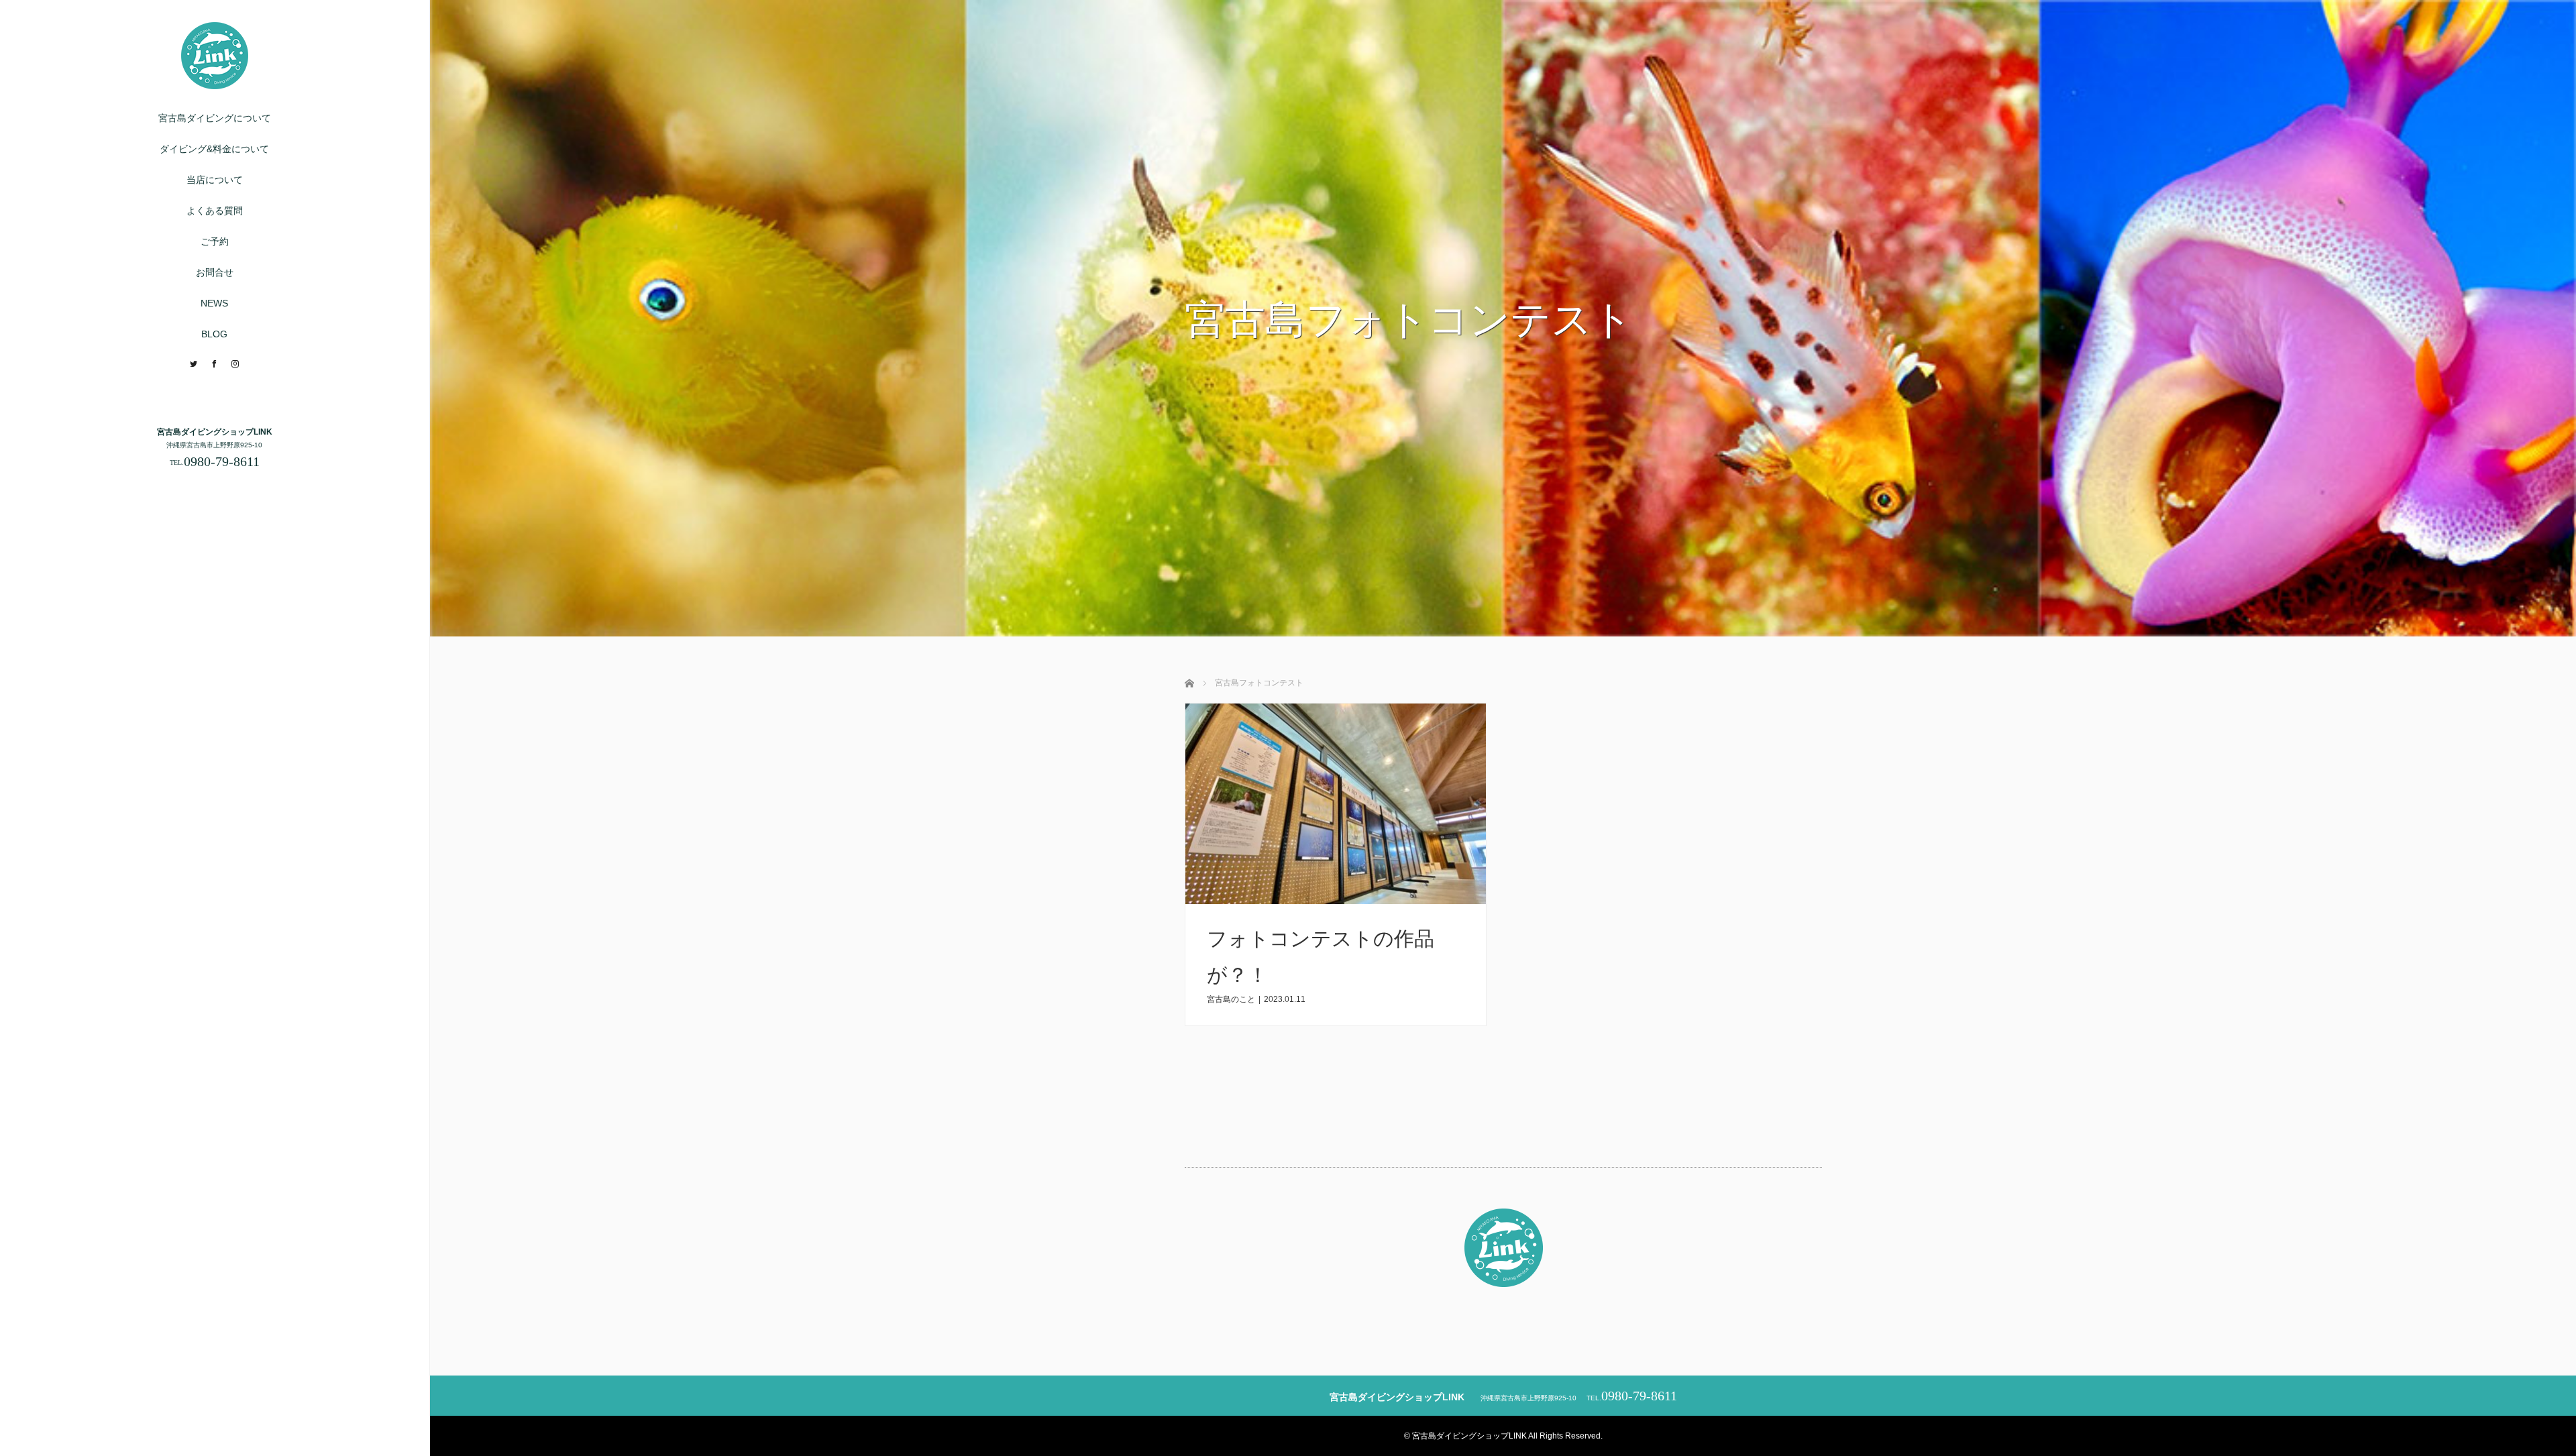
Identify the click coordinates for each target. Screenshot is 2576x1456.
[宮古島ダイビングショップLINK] (215, 83)
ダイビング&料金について (214, 149)
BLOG (214, 334)
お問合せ (215, 272)
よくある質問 (215, 211)
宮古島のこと (1231, 999)
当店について (215, 180)
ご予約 (215, 241)
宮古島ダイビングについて (215, 118)
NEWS (214, 303)
